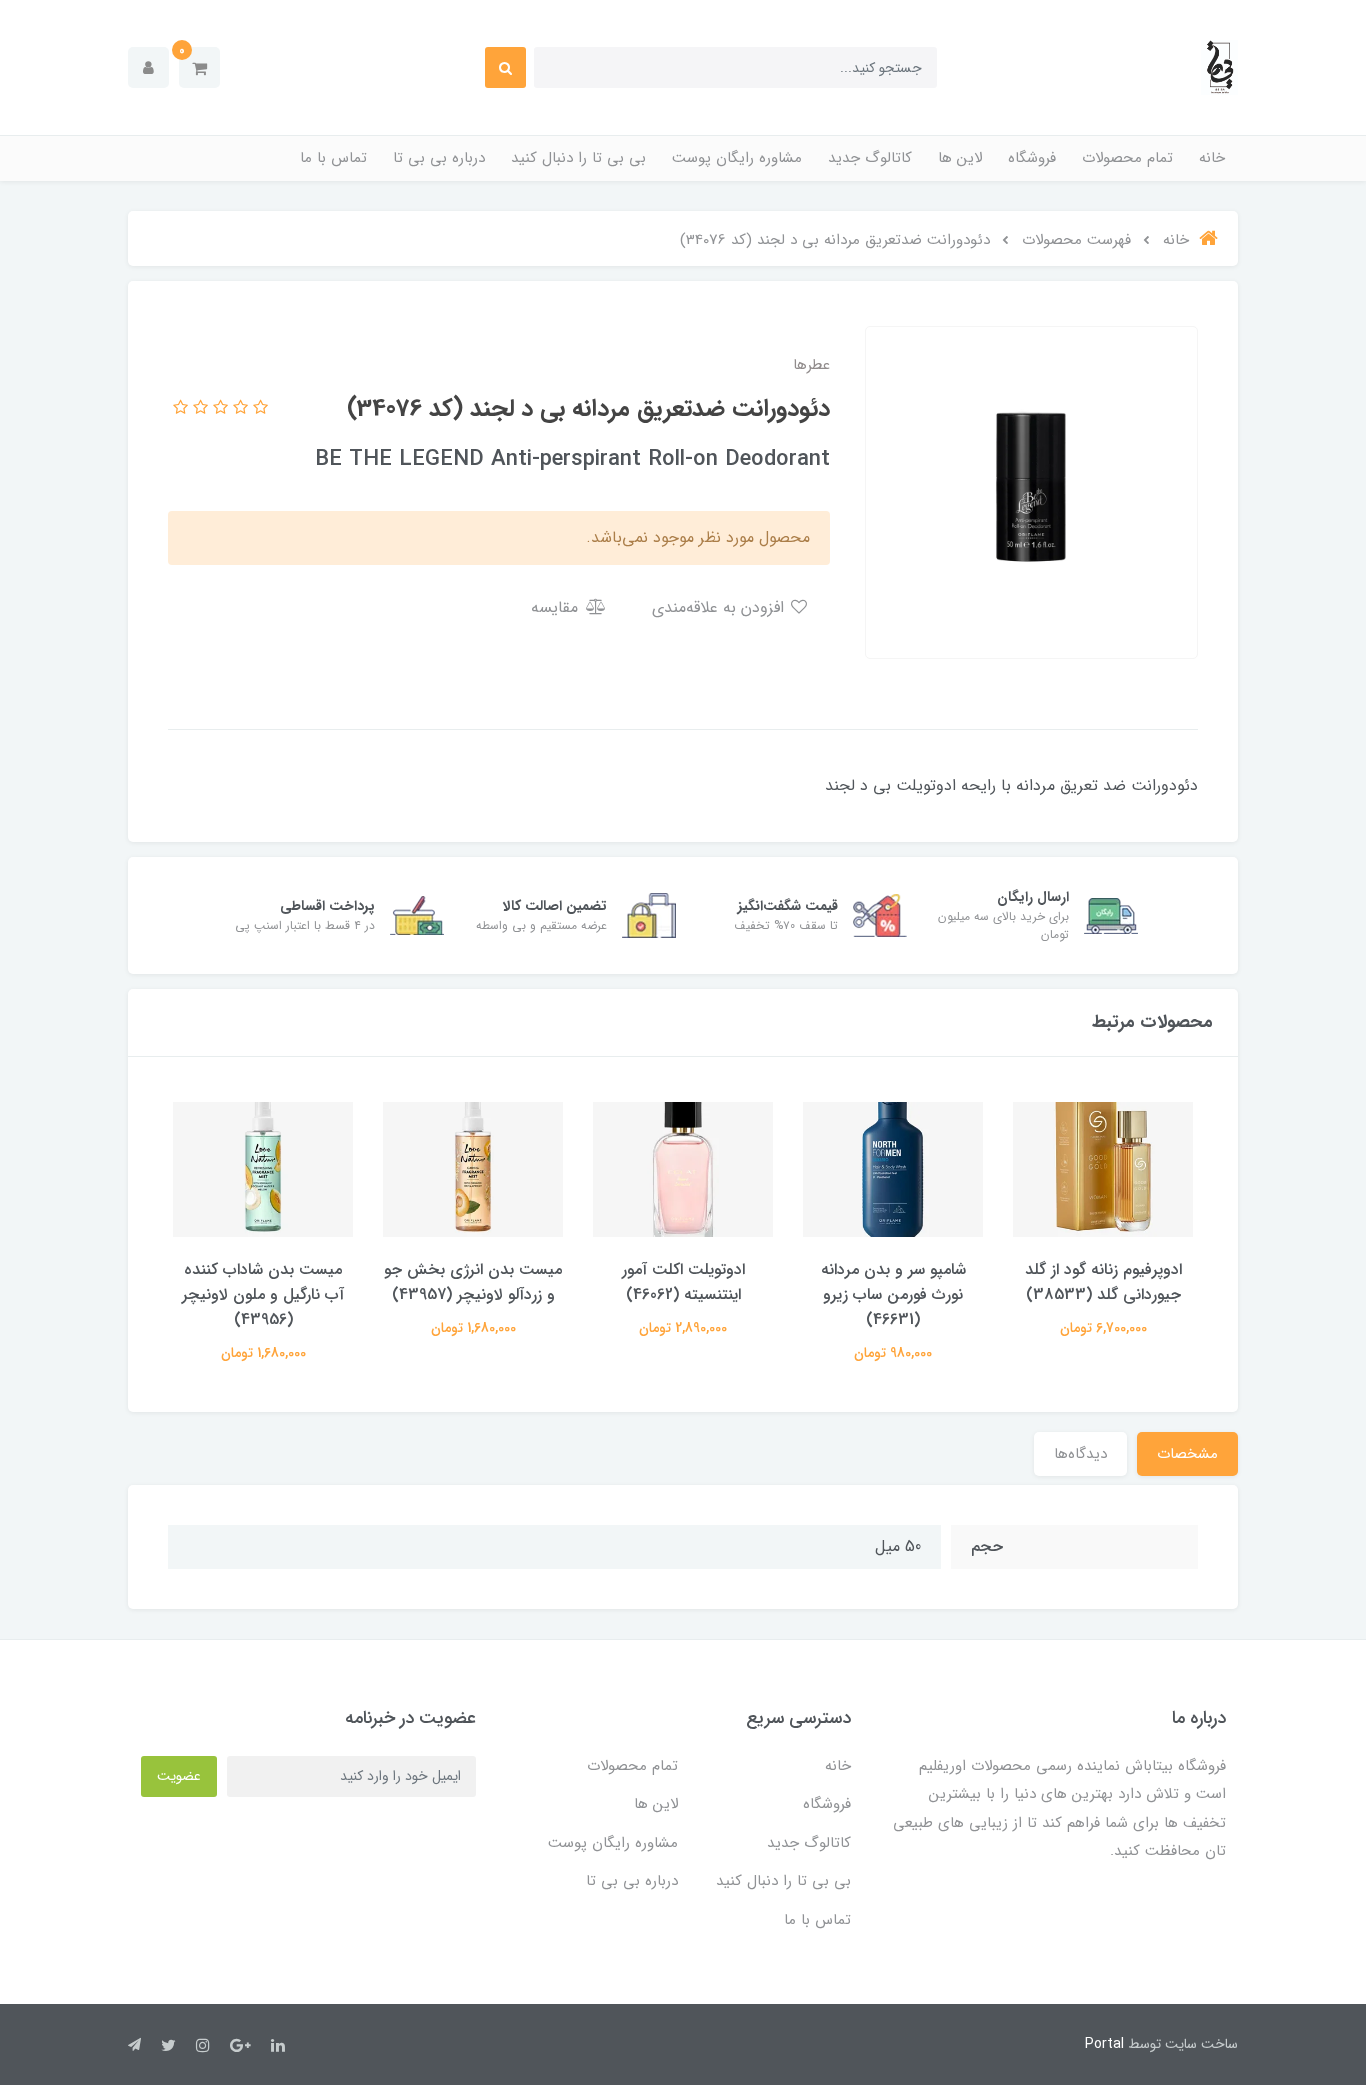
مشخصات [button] (1187, 1454)
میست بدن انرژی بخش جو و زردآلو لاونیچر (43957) (473, 1282)
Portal (1104, 2044)
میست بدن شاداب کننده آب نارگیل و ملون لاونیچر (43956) (263, 1294)
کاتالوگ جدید (870, 158)
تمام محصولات (1127, 158)
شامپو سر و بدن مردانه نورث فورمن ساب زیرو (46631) (893, 1294)
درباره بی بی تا (439, 158)
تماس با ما (333, 158)
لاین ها (960, 158)
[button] (199, 67)
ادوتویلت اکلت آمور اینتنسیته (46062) (683, 1282)
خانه (1212, 158)
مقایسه (557, 607)
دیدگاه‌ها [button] (1080, 1454)
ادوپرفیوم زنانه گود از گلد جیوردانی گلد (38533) (1103, 1282)
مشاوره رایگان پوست (737, 158)
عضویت (179, 1776)
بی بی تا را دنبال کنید (578, 158)
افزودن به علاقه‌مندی (720, 607)
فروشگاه (1032, 158)
